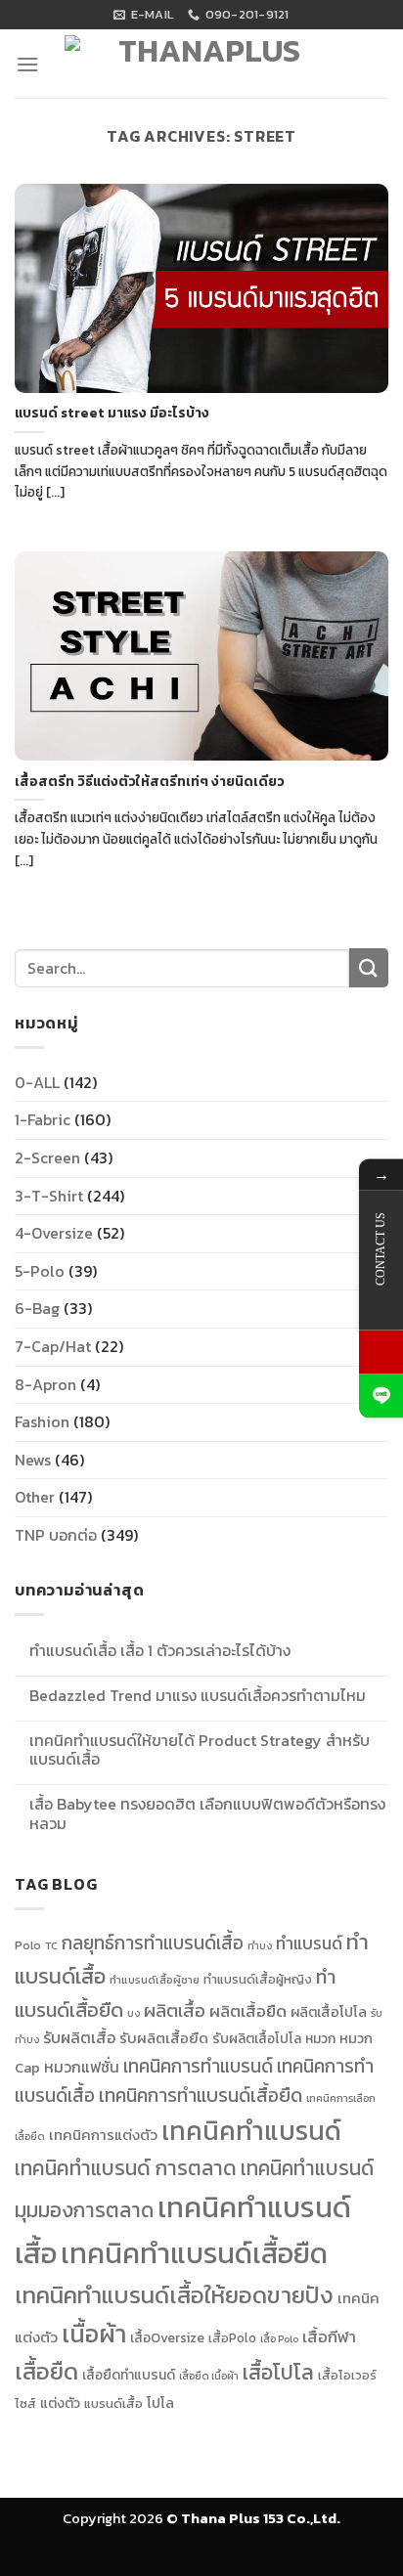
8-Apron (45, 1384)
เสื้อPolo (232, 2338)
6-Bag (37, 1308)
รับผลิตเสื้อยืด (164, 2038)
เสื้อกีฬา (329, 2337)
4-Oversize (54, 1233)
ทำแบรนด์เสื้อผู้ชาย (155, 1980)
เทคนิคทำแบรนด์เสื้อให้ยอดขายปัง (174, 2295)
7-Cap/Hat (53, 1346)
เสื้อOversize (167, 2337)
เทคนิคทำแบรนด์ (251, 2131)
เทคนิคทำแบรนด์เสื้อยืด (194, 2253)
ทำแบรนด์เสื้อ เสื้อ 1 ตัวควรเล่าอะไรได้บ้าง (160, 1651)
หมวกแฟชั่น (82, 2067)
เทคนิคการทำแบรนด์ (198, 2066)
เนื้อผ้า (94, 2334)
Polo (28, 1945)
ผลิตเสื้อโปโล (329, 2012)
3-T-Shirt (49, 1196)
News (33, 1460)
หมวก (320, 2038)
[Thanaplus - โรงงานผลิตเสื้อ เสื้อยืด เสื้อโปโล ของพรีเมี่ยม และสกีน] (201, 69)
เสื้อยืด (46, 2371)
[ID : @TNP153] (381, 1396)
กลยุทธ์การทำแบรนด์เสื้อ (153, 1943)
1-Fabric (43, 1119)
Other (35, 1497)
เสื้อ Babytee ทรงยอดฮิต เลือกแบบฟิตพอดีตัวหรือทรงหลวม (207, 1813)
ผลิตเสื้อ (175, 2010)
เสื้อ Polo (279, 2338)
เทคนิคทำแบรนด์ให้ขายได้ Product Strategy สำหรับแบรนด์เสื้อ (200, 1750)
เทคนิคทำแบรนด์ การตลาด (126, 2168)
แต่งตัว (60, 2403)
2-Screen (47, 1157)
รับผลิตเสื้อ (79, 2037)
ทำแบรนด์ (309, 1943)
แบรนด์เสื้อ (113, 2403)
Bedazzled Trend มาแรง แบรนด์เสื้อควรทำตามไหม (198, 1696)
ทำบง (260, 1945)
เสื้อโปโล (278, 2372)
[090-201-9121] (381, 1352)
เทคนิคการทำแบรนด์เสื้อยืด (201, 2096)
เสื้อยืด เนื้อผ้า (209, 2376)
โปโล (160, 2403)
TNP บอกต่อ (56, 1535)
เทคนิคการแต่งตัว (103, 2135)
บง (134, 2013)
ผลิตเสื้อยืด (248, 2011)
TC (51, 1945)
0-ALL (37, 1082)
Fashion (42, 1421)
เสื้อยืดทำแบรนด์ (129, 2375)
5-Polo (40, 1271)
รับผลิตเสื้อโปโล (257, 2038)
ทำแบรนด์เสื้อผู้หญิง (258, 1979)
